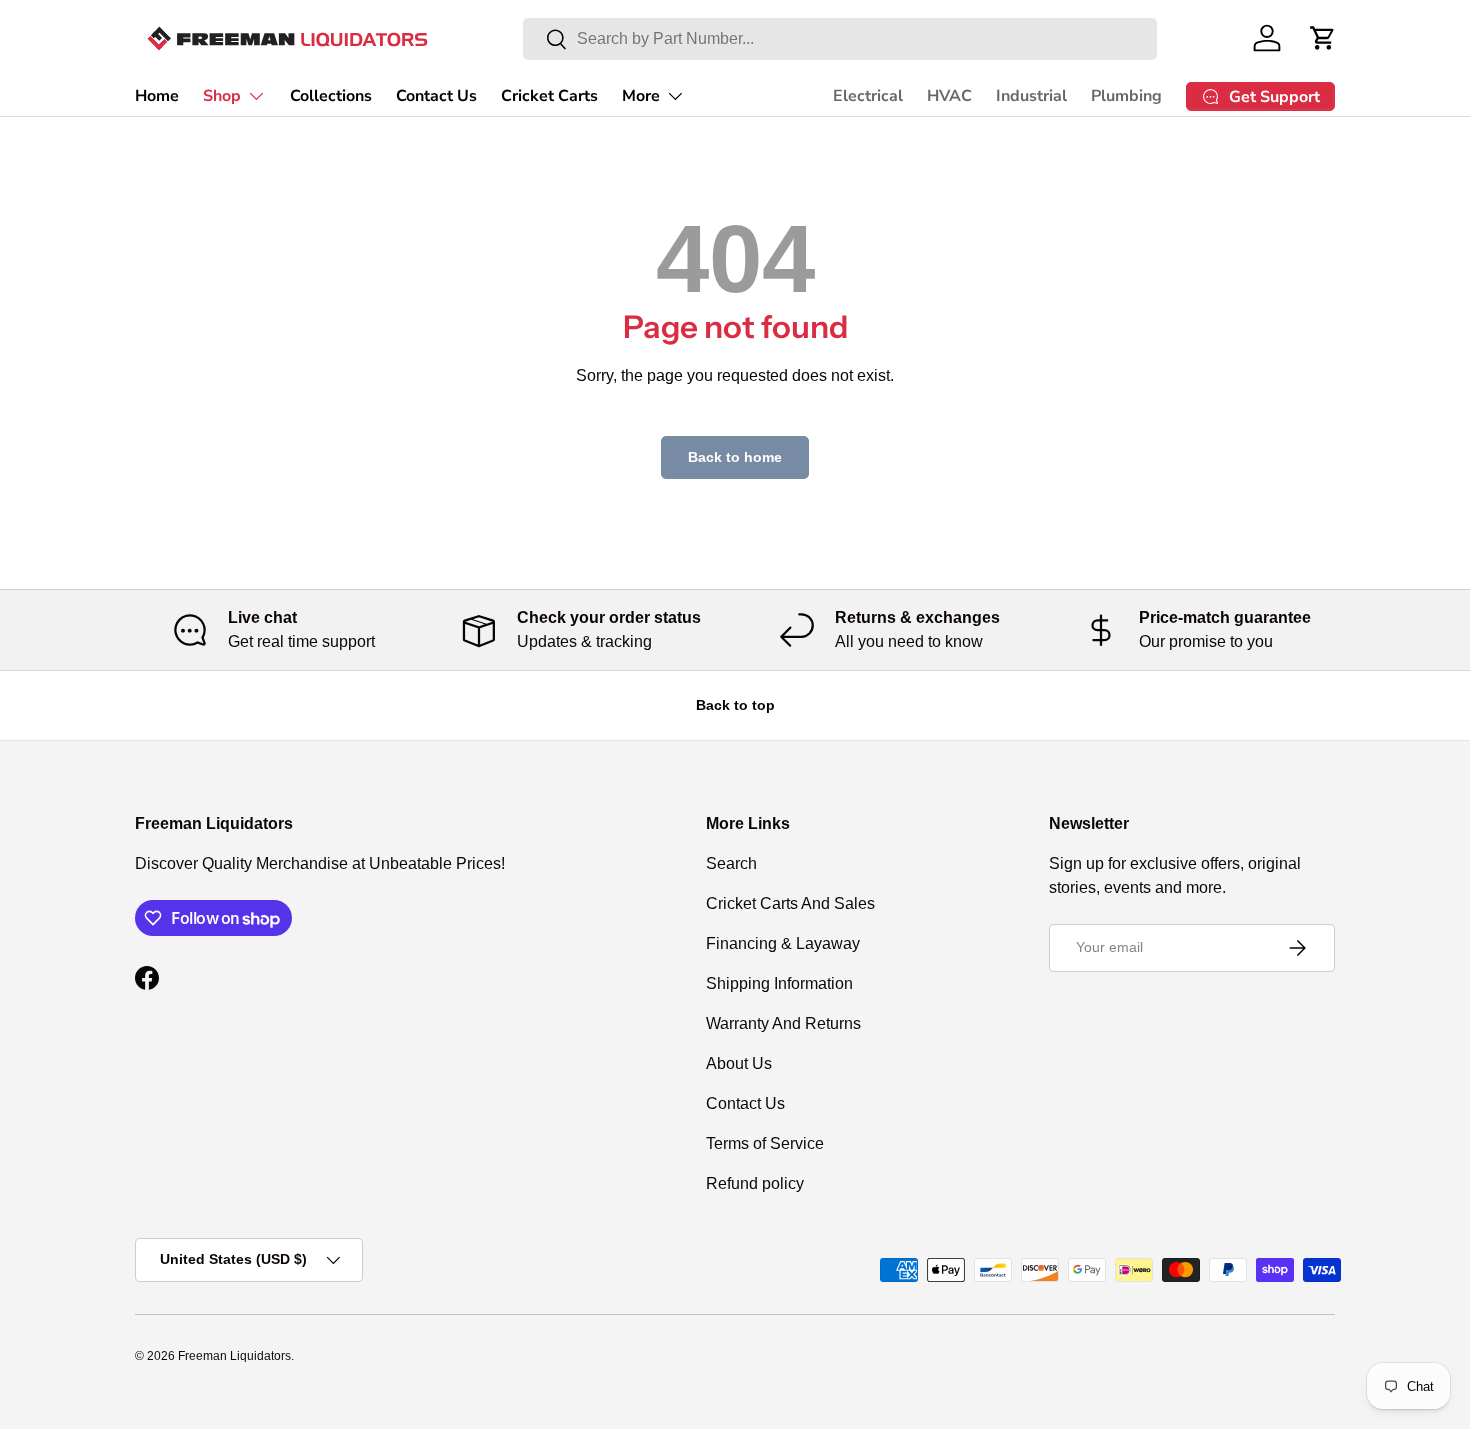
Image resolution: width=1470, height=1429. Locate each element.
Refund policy (755, 1183)
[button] (1323, 38)
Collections (331, 96)
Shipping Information (779, 983)
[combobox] (840, 39)
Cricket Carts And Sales (790, 903)
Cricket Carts (549, 96)
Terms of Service (765, 1143)
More (641, 96)
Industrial (1031, 96)
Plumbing (1126, 96)
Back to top (735, 705)
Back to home (735, 457)
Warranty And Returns (783, 1023)
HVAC (949, 96)
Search (731, 863)
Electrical (868, 96)
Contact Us (436, 96)
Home (157, 96)
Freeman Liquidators (234, 1356)
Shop (222, 96)
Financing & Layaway (783, 943)
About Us (739, 1063)
